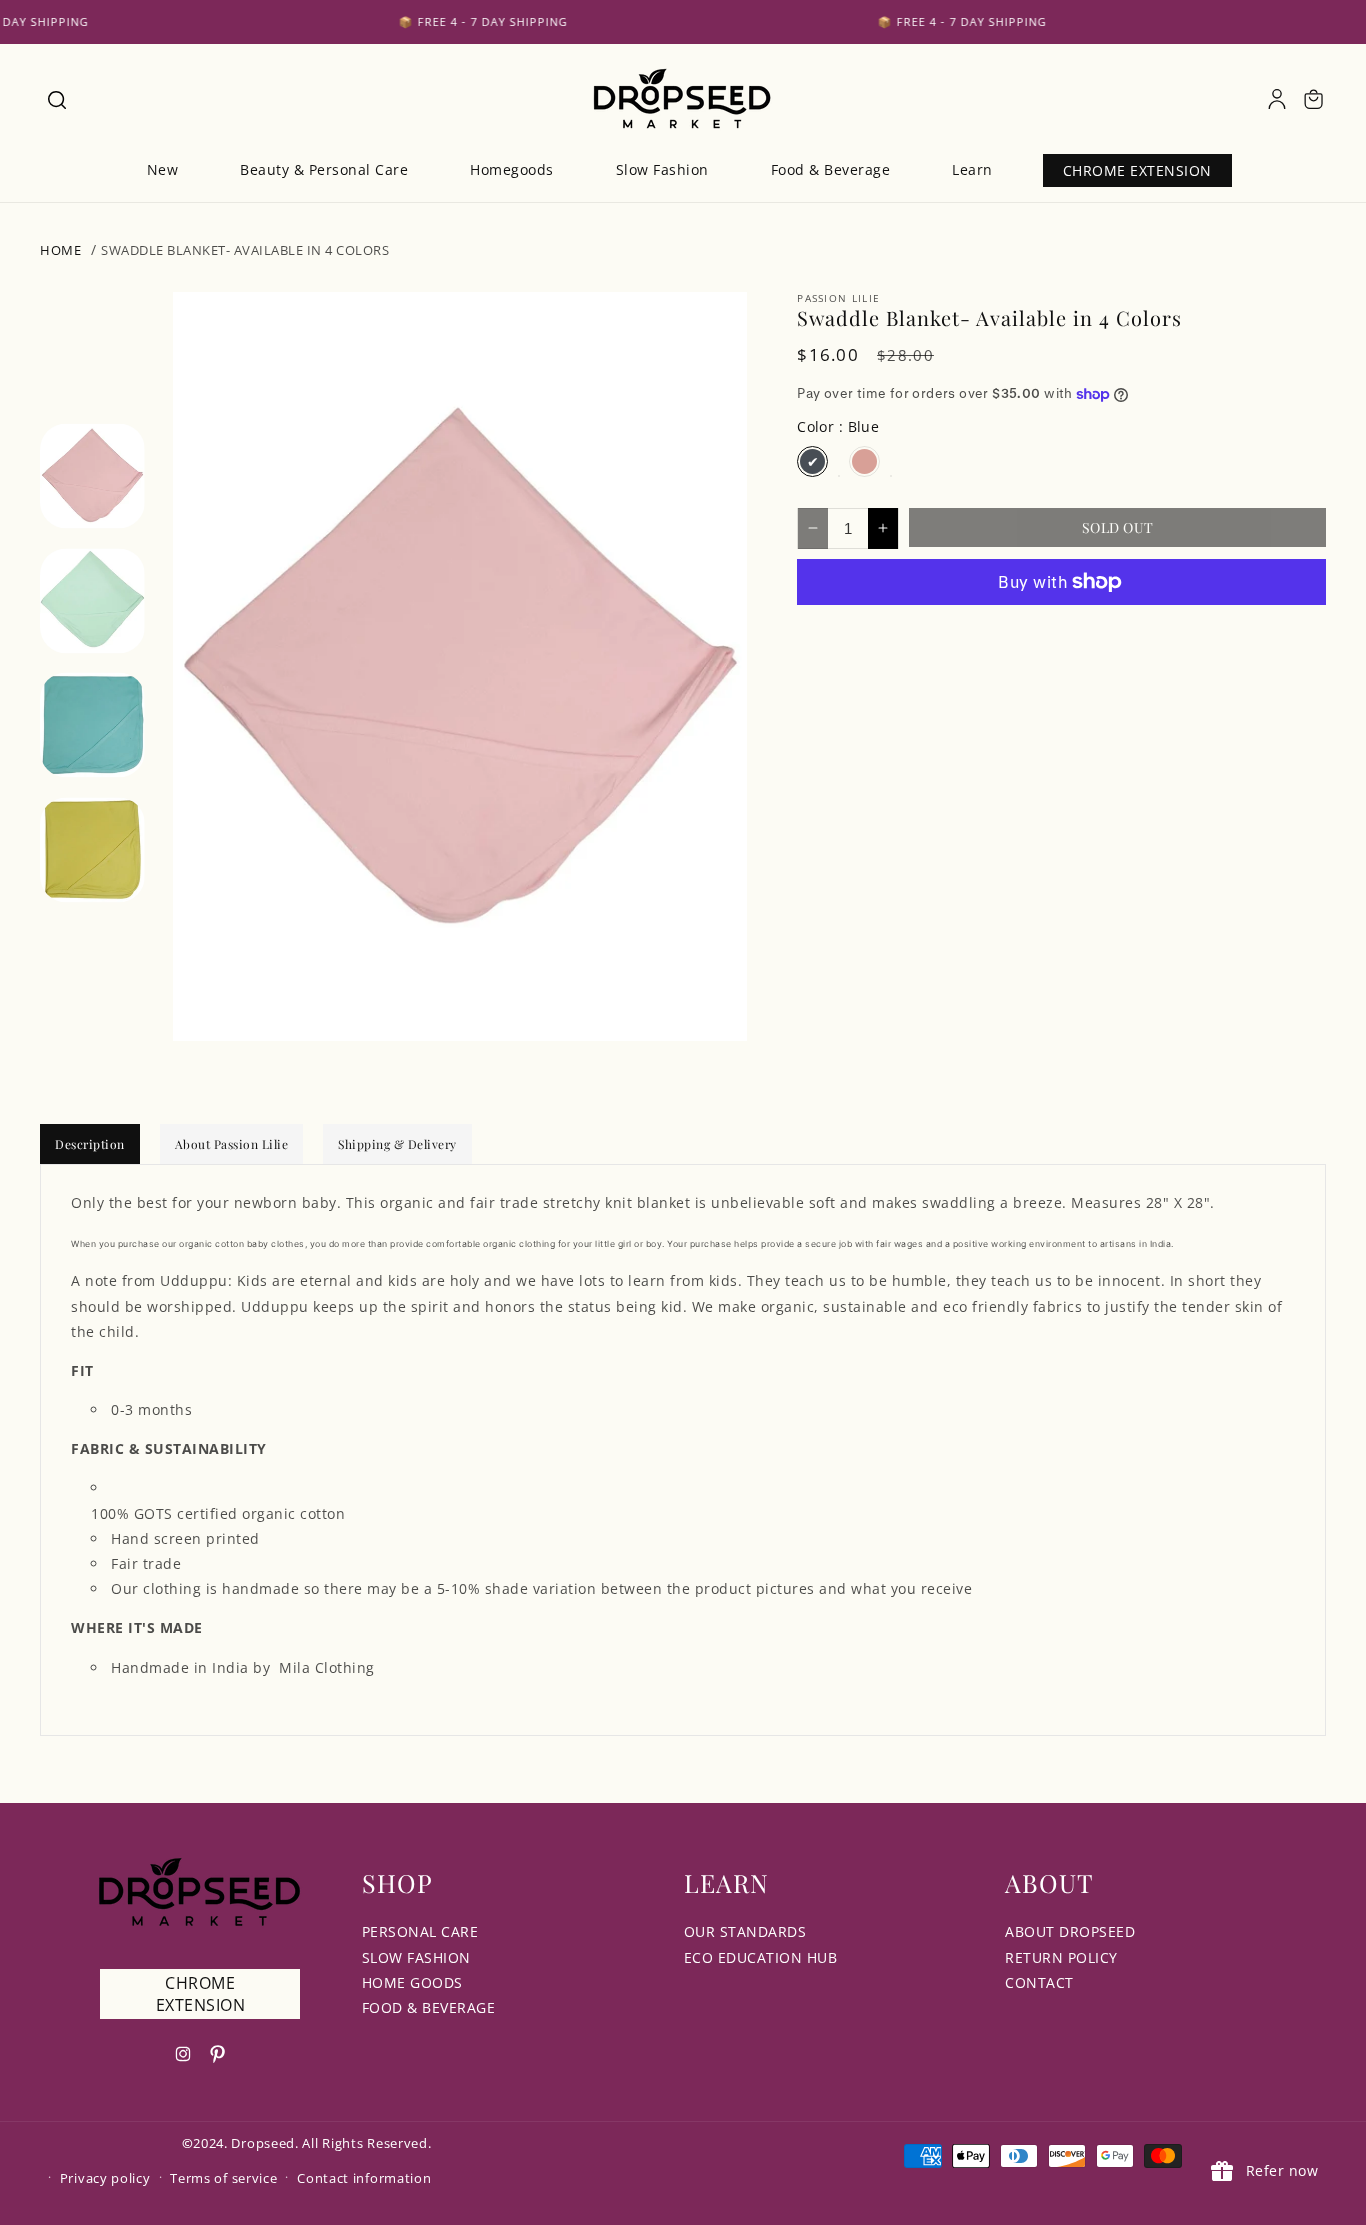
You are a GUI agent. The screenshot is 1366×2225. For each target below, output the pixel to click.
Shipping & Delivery (397, 1144)
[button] (56, 99)
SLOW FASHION (416, 1957)
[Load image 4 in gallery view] (92, 849)
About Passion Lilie (232, 1144)
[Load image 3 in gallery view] (92, 725)
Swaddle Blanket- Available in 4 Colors (245, 250)
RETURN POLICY (1061, 1957)
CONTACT (1039, 1982)
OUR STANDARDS (745, 1931)
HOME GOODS (412, 1982)
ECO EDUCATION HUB (761, 1957)
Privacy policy (105, 2178)
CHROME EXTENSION (201, 1994)
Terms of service (223, 2178)
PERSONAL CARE (420, 1931)
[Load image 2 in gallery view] (92, 600)
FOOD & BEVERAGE (429, 2007)
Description (90, 1144)
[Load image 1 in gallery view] (92, 476)
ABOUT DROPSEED (1070, 1931)
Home (60, 250)
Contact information (364, 2178)
